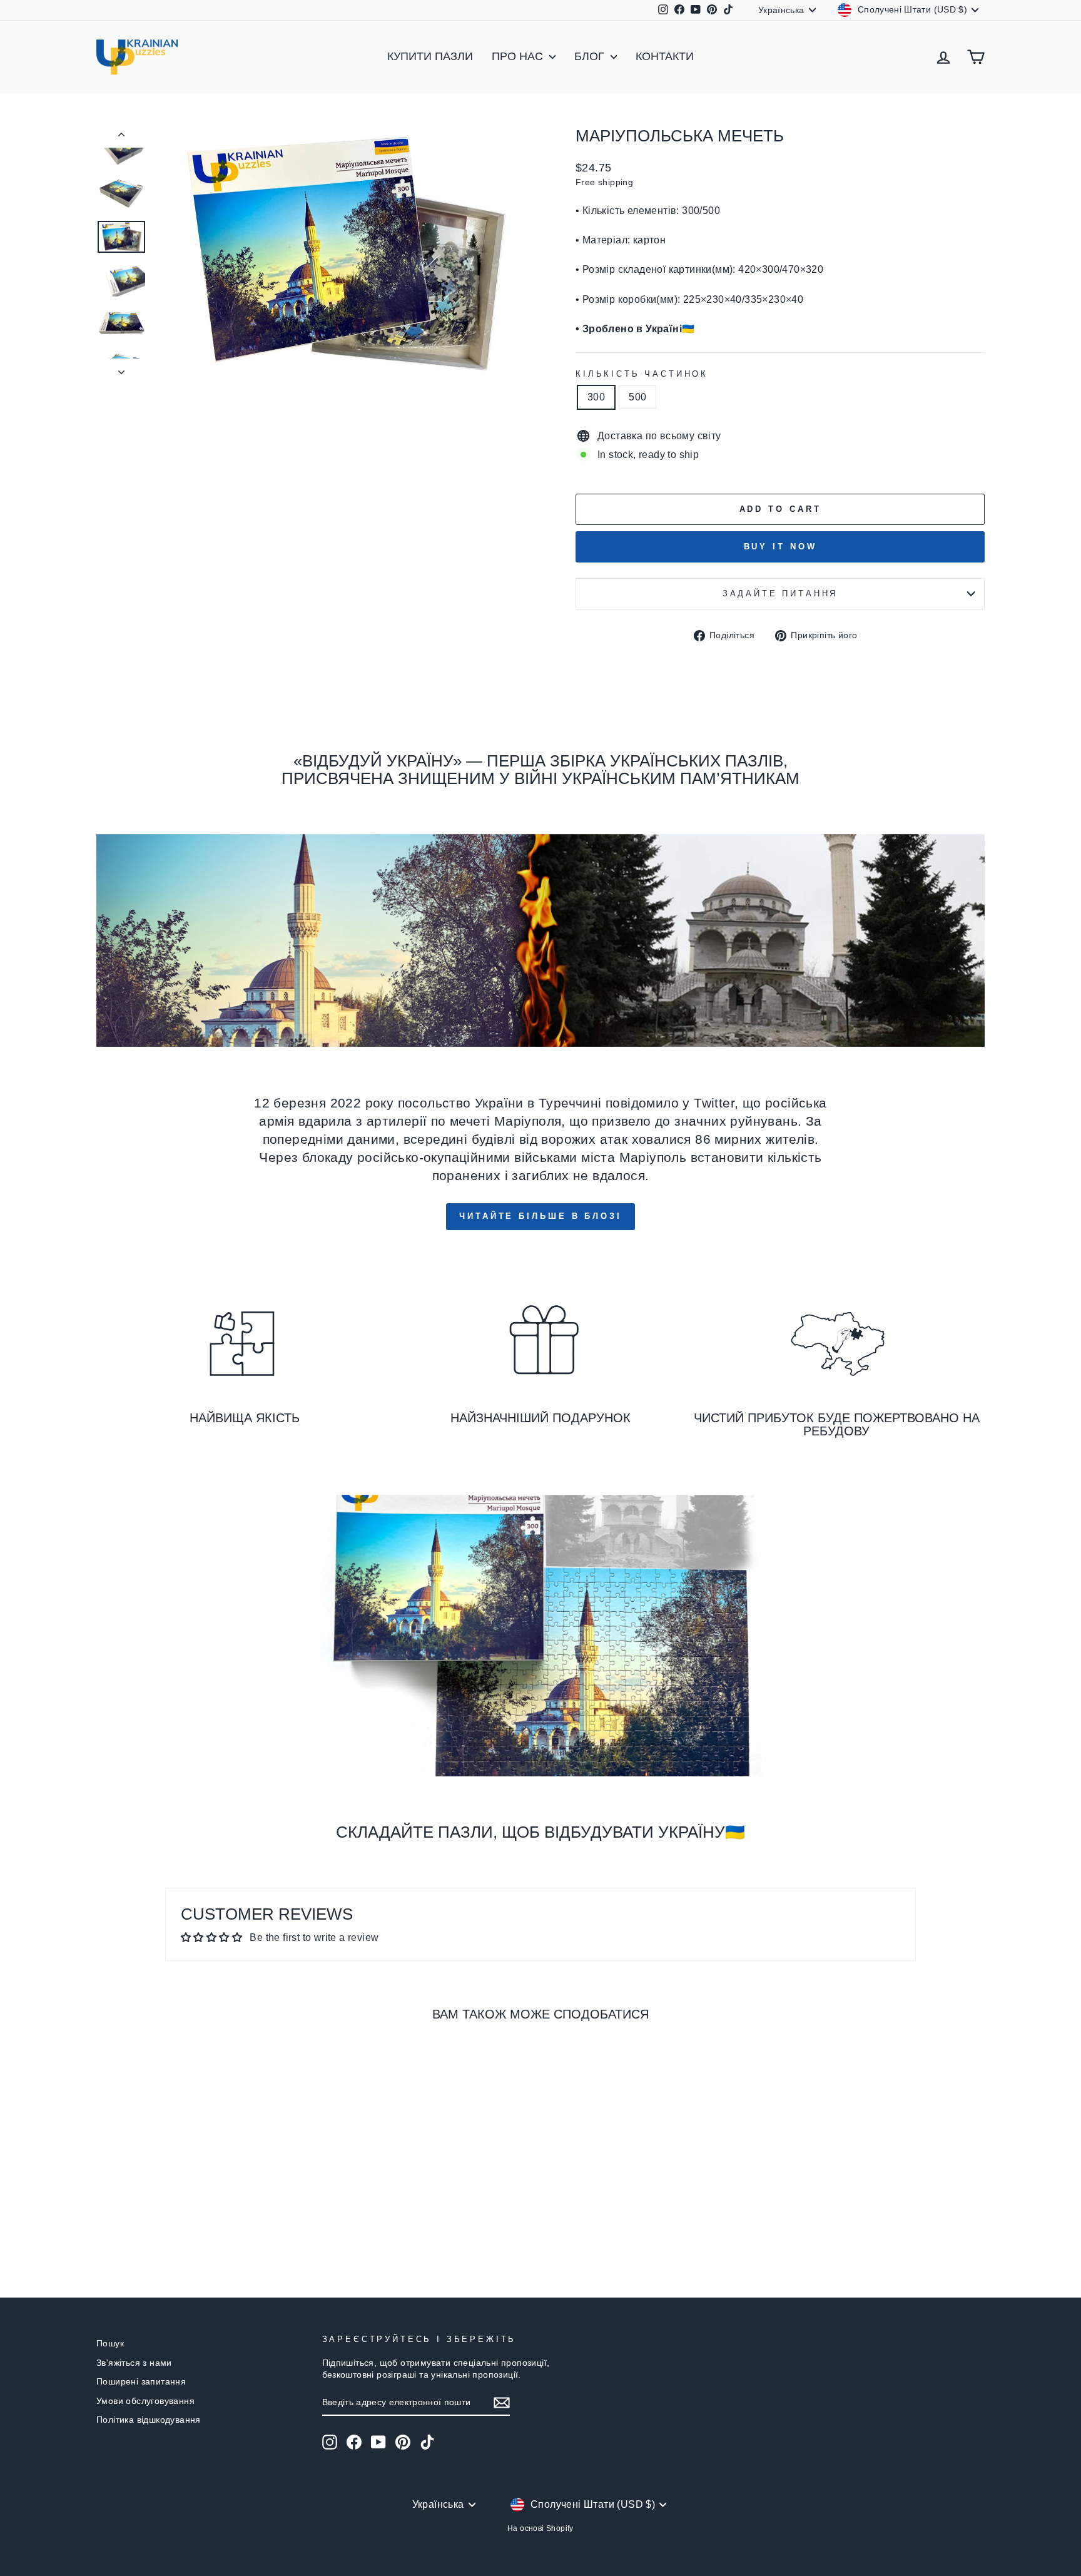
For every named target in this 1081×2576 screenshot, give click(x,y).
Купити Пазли (430, 56)
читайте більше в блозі (540, 1216)
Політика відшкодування (149, 2420)
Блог (591, 56)
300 (596, 397)
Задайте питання (780, 593)
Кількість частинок (642, 374)
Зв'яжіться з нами (134, 2363)
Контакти (665, 56)
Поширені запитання (141, 2382)
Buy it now (780, 547)
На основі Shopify (540, 2528)
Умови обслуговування (145, 2401)
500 (637, 397)
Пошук (110, 2344)
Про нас (519, 56)
